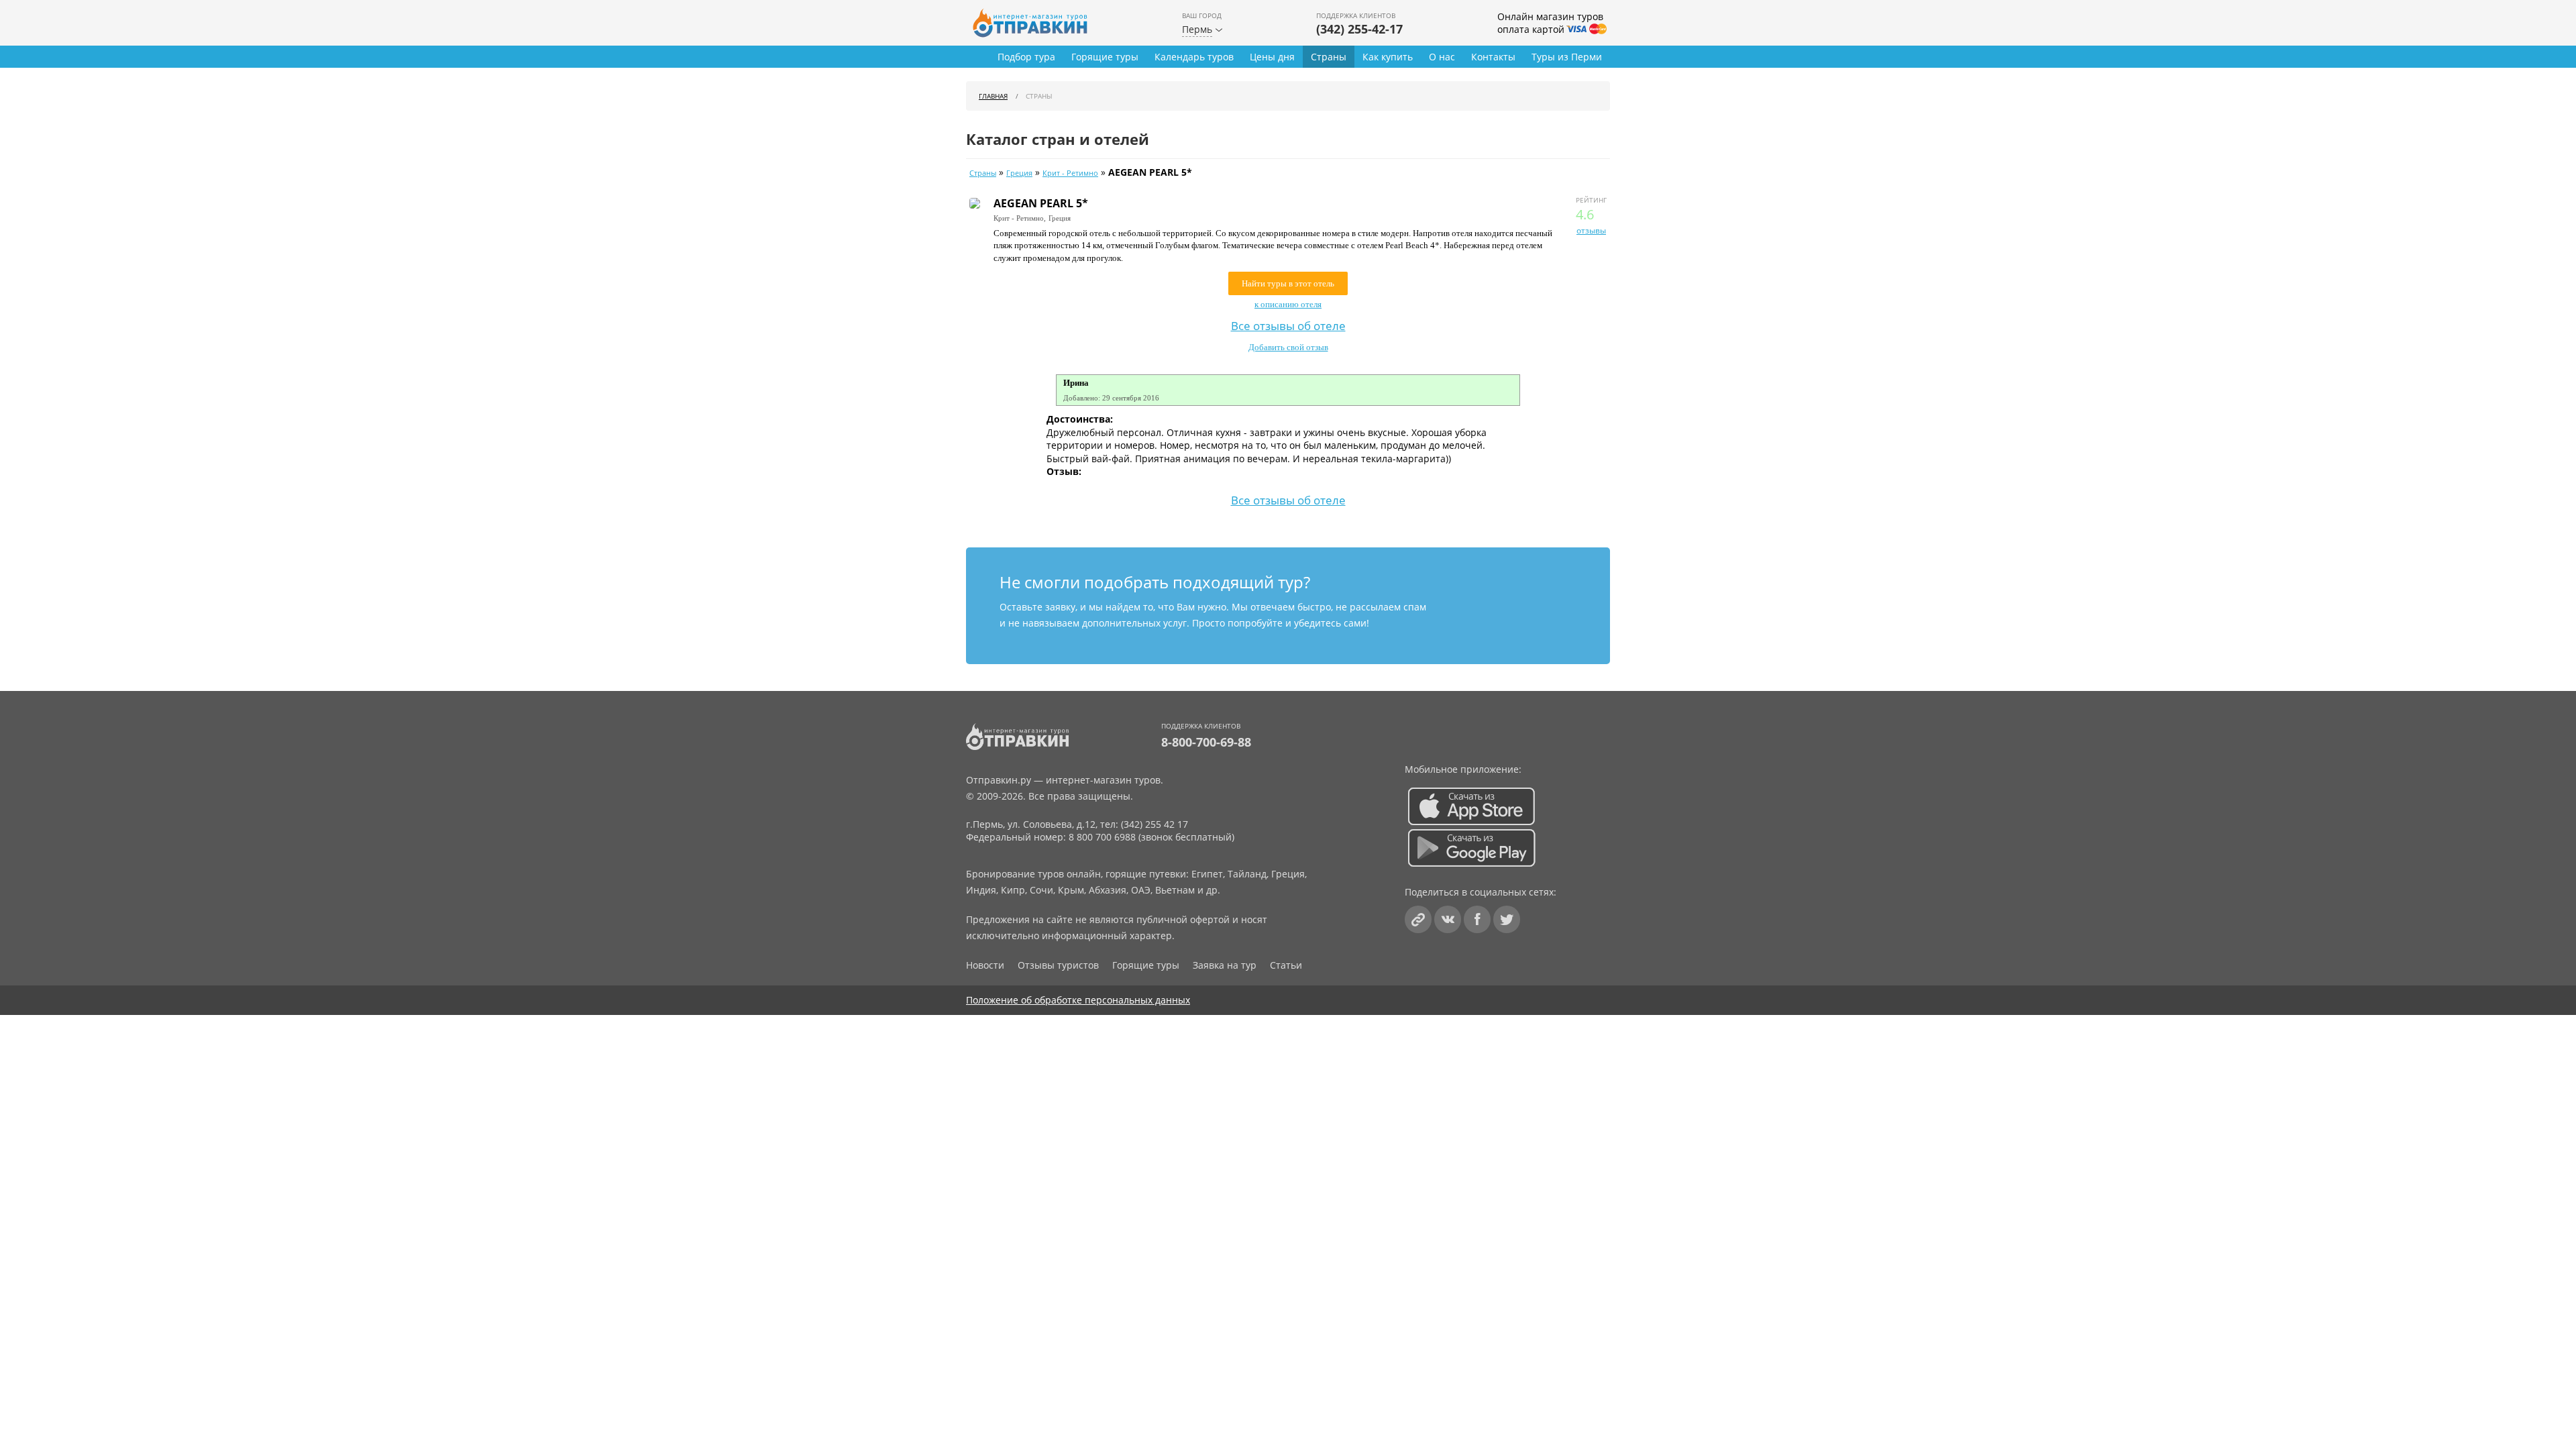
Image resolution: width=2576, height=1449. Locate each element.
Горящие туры (1105, 57)
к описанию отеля (1288, 304)
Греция (1019, 173)
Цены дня (1272, 57)
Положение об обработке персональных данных (1078, 1000)
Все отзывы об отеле (1288, 325)
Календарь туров (1194, 57)
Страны (1329, 57)
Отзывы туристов (1058, 965)
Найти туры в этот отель (1288, 283)
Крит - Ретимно (1070, 173)
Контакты (1493, 57)
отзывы (1591, 230)
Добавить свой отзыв (1288, 347)
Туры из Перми (1567, 57)
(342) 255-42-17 (1359, 29)
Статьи (1286, 965)
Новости (985, 965)
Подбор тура (1026, 57)
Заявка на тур (1225, 965)
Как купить (1388, 57)
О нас (1442, 57)
